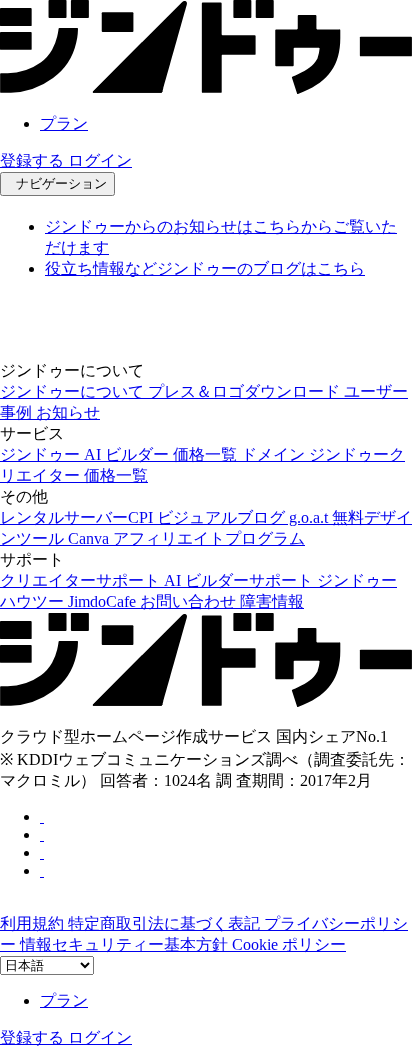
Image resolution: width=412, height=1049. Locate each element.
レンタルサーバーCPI (78, 517)
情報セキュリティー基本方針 (126, 944)
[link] (206, 88)
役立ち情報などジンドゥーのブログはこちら (205, 268)
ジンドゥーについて (74, 391)
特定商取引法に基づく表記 (166, 923)
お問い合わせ (190, 601)
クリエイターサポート (82, 580)
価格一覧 (207, 454)
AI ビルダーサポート (240, 580)
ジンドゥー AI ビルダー (86, 454)
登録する (34, 160)
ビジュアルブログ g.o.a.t (244, 517)
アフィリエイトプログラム (209, 538)
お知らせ (68, 412)
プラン (64, 123)
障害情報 (272, 601)
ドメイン (275, 454)
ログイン (100, 160)
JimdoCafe (104, 601)
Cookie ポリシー (289, 944)
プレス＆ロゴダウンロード (246, 391)
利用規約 (34, 923)
